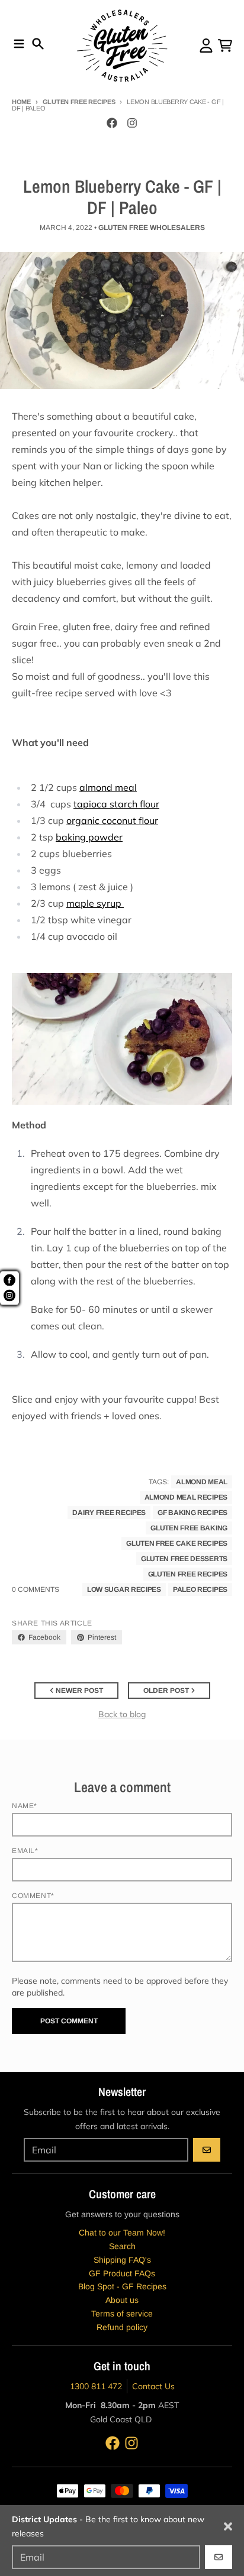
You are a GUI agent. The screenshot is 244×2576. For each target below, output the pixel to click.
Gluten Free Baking (189, 1528)
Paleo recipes (200, 1589)
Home (21, 102)
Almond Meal (202, 1482)
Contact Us (153, 2386)
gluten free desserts (184, 1559)
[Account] (206, 46)
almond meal (108, 787)
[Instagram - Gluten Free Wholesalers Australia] (132, 123)
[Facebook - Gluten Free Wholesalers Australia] (112, 123)
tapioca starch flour (116, 804)
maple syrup (95, 903)
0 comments (36, 1589)
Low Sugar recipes (124, 1589)
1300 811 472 (96, 2386)
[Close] (228, 2526)
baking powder (89, 837)
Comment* (33, 1896)
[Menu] (19, 44)
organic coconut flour (112, 820)
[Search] (38, 44)
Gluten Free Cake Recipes (177, 1543)
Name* (25, 1806)
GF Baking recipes (192, 1513)
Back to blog (122, 1714)
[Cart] (225, 46)
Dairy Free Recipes (109, 1513)
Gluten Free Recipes (79, 102)
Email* (25, 1851)
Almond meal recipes (186, 1497)
